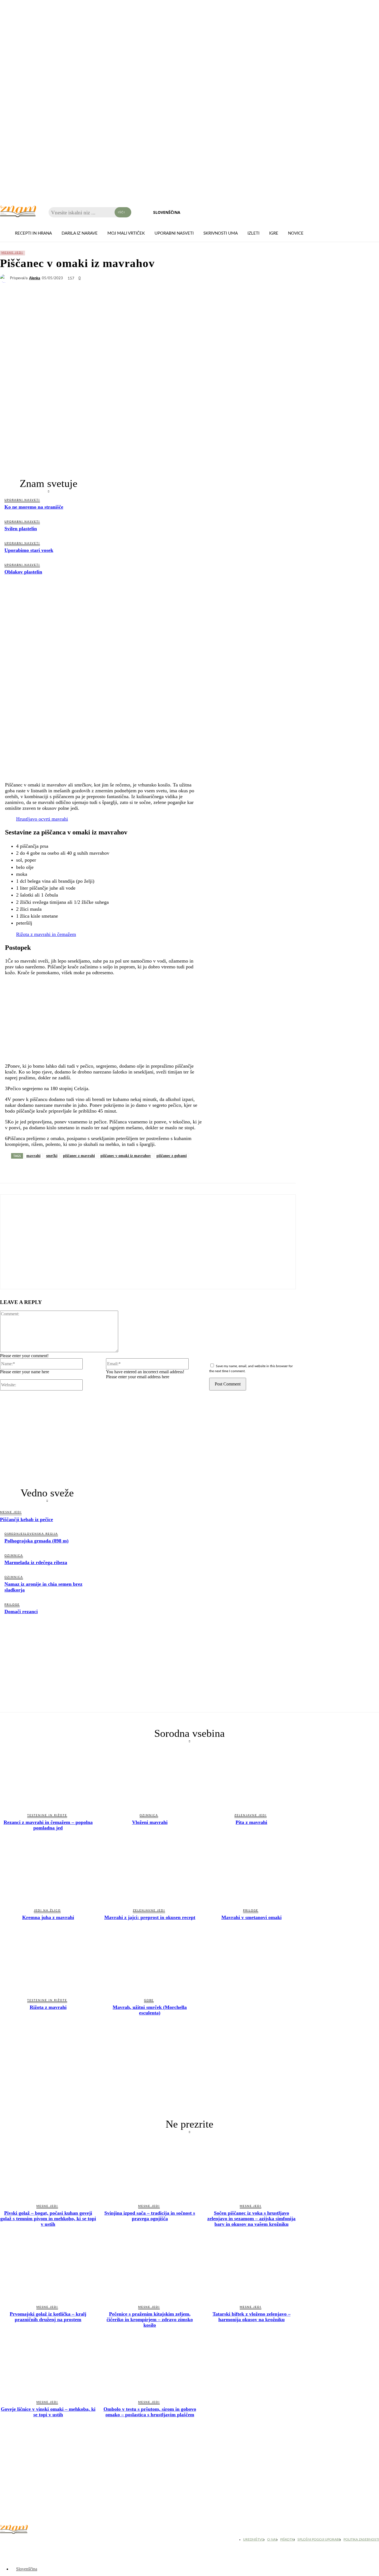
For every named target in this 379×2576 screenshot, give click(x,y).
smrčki (52, 1156)
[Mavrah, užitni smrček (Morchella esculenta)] (150, 1964)
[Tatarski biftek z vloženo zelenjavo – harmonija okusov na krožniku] (252, 2270)
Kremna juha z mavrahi (48, 1917)
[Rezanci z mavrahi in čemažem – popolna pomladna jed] (48, 1779)
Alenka (35, 278)
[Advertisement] (49, 624)
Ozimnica (14, 1555)
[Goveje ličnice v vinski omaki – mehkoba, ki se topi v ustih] (48, 2366)
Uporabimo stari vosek (29, 550)
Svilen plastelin (21, 529)
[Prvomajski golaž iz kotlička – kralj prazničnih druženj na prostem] (48, 2270)
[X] (29, 1170)
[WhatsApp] (49, 1170)
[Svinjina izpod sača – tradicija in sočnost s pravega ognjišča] (150, 2169)
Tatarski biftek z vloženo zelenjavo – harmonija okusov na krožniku (252, 2317)
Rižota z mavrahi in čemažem (46, 934)
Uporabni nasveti (22, 500)
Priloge (12, 1605)
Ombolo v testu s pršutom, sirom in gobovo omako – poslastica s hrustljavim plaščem (150, 2412)
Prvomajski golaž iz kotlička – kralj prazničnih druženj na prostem (48, 2317)
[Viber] (69, 1170)
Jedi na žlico (47, 1910)
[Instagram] (19, 2541)
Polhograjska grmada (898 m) (36, 1541)
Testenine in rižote (47, 1815)
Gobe (149, 2000)
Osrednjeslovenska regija (31, 1534)
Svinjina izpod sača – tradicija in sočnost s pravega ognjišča (150, 2216)
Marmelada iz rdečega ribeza (36, 1562)
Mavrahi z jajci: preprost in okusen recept (150, 1917)
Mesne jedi (12, 253)
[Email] (109, 1170)
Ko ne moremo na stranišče (34, 507)
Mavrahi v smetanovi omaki (252, 1917)
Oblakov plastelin (23, 572)
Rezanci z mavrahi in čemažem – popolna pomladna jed (48, 1825)
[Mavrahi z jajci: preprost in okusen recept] (150, 1874)
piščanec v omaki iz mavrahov (126, 1156)
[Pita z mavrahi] (252, 1779)
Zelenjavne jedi (251, 1815)
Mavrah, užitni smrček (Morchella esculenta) (150, 2010)
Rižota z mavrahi (48, 2007)
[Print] (129, 1170)
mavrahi (33, 1156)
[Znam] (18, 211)
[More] (149, 1170)
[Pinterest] (89, 1170)
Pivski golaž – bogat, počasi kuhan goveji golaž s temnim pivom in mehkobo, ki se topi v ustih (48, 2219)
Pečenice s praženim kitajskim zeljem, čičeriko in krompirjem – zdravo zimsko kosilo (150, 2319)
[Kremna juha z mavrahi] (48, 1874)
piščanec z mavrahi (79, 1156)
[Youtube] (33, 2541)
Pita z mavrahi (251, 1822)
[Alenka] (5, 278)
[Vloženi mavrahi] (150, 1779)
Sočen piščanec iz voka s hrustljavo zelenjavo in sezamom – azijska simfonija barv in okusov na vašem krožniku (251, 2219)
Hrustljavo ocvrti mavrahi (42, 819)
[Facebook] (9, 1170)
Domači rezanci (21, 1611)
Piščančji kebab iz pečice (26, 1519)
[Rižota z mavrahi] (48, 1964)
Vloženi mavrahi (150, 1822)
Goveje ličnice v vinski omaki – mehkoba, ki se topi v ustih (48, 2412)
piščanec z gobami (172, 1156)
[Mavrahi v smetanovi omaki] (252, 1874)
